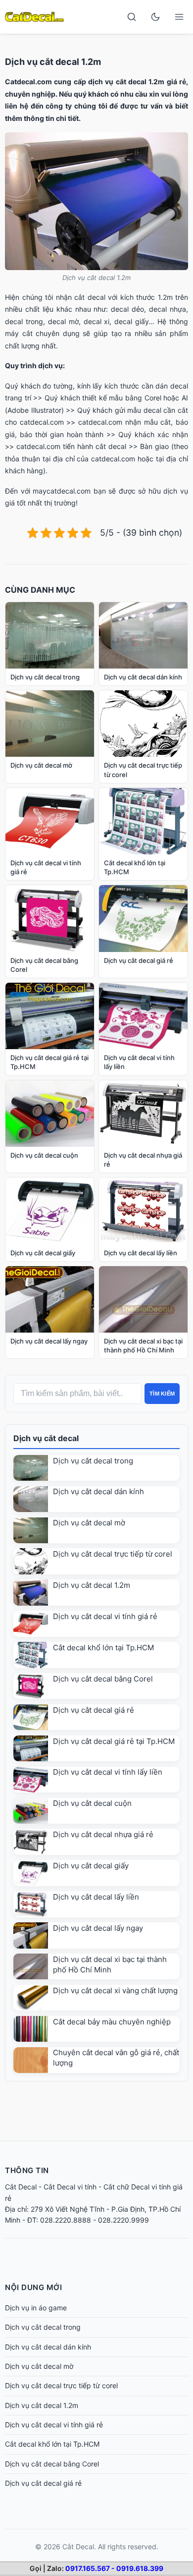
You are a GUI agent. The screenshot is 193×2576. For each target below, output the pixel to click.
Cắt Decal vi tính (70, 2187)
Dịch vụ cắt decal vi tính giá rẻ (105, 1616)
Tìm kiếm (162, 1394)
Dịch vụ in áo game (36, 2308)
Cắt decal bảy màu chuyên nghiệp (112, 2022)
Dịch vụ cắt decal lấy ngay (98, 1928)
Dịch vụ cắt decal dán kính (98, 1491)
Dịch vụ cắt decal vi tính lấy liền (108, 1772)
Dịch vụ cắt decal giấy (91, 1866)
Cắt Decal (21, 2187)
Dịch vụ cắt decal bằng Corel (103, 1679)
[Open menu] (179, 17)
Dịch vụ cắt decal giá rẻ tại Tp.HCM (114, 1741)
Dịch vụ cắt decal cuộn (92, 1803)
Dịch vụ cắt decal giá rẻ (94, 1710)
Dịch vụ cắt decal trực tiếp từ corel (113, 1554)
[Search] (132, 17)
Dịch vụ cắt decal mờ (89, 1523)
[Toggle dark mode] (155, 17)
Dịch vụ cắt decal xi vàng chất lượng (115, 1990)
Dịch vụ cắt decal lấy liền (96, 1897)
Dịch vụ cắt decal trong (93, 1461)
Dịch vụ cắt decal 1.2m (92, 1585)
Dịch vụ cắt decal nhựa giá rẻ (103, 1834)
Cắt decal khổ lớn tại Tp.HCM (103, 1648)
